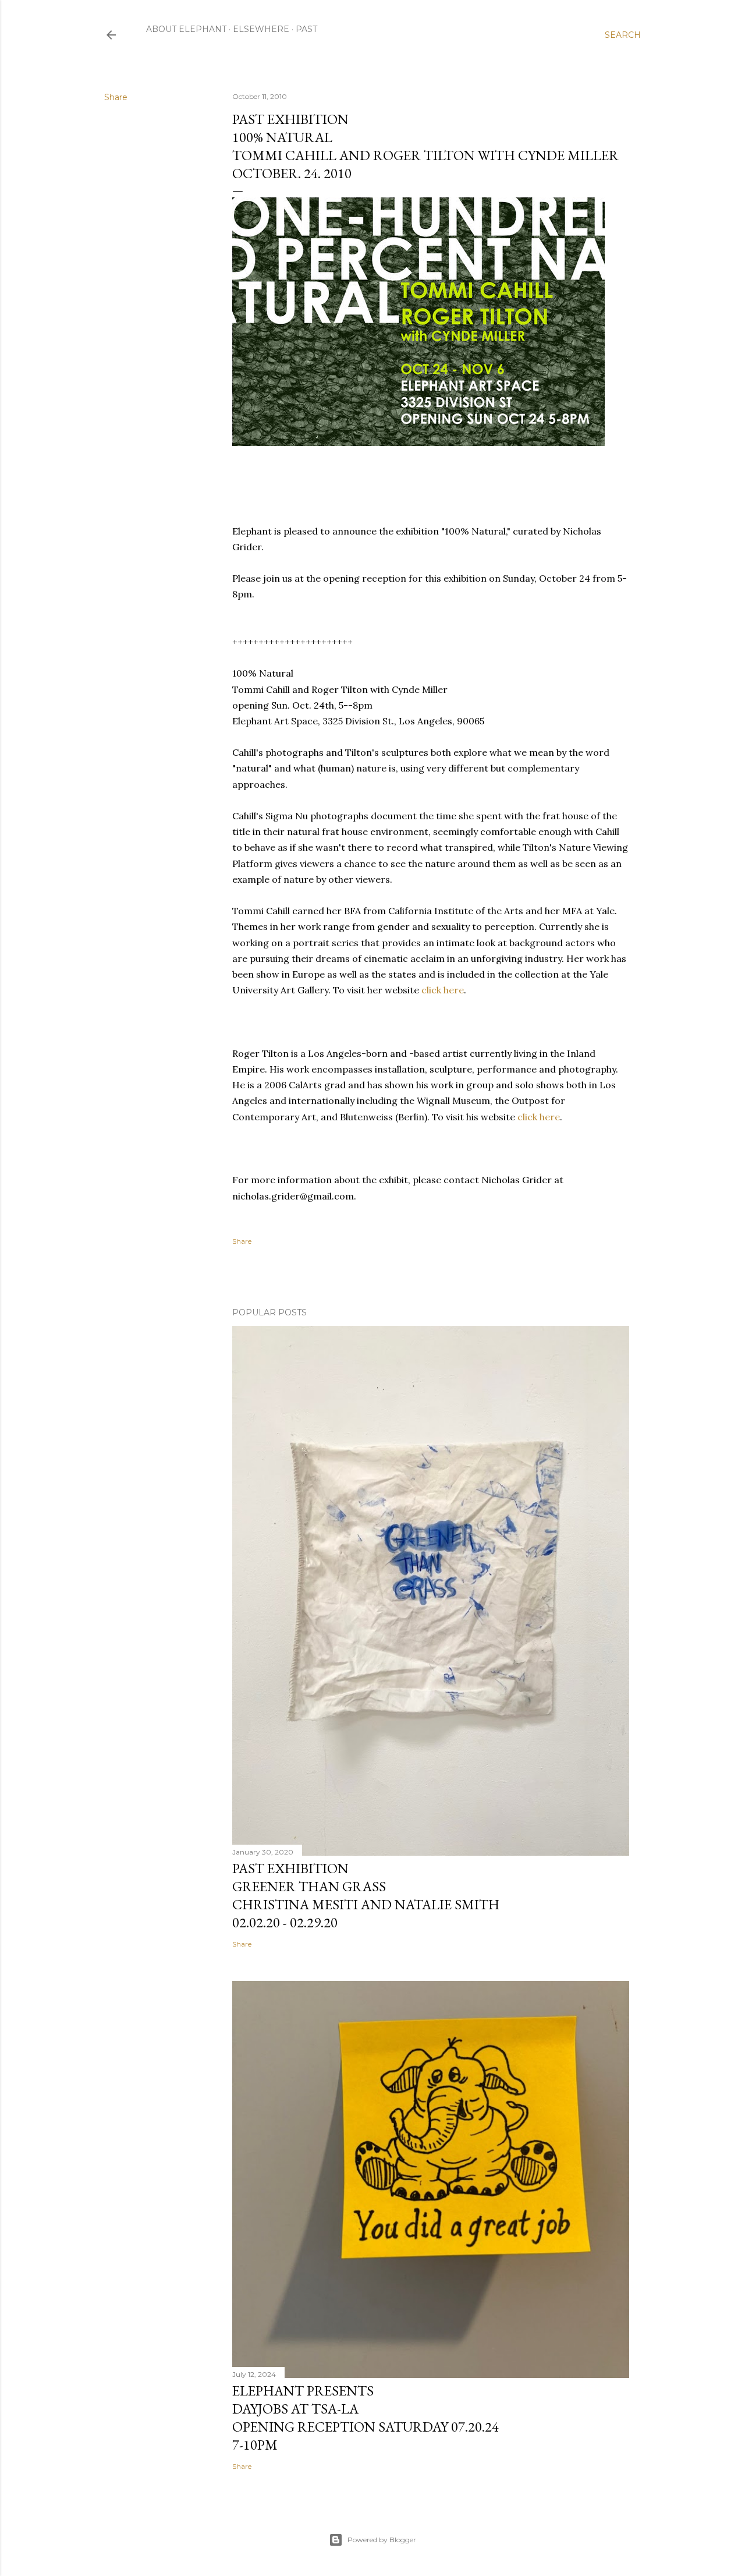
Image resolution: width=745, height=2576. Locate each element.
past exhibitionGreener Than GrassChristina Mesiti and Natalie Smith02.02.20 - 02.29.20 (366, 1895)
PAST (306, 29)
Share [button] (116, 97)
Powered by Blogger (382, 2540)
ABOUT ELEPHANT (186, 29)
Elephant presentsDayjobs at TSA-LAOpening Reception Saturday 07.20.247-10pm (366, 2418)
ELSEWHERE (261, 29)
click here (443, 990)
